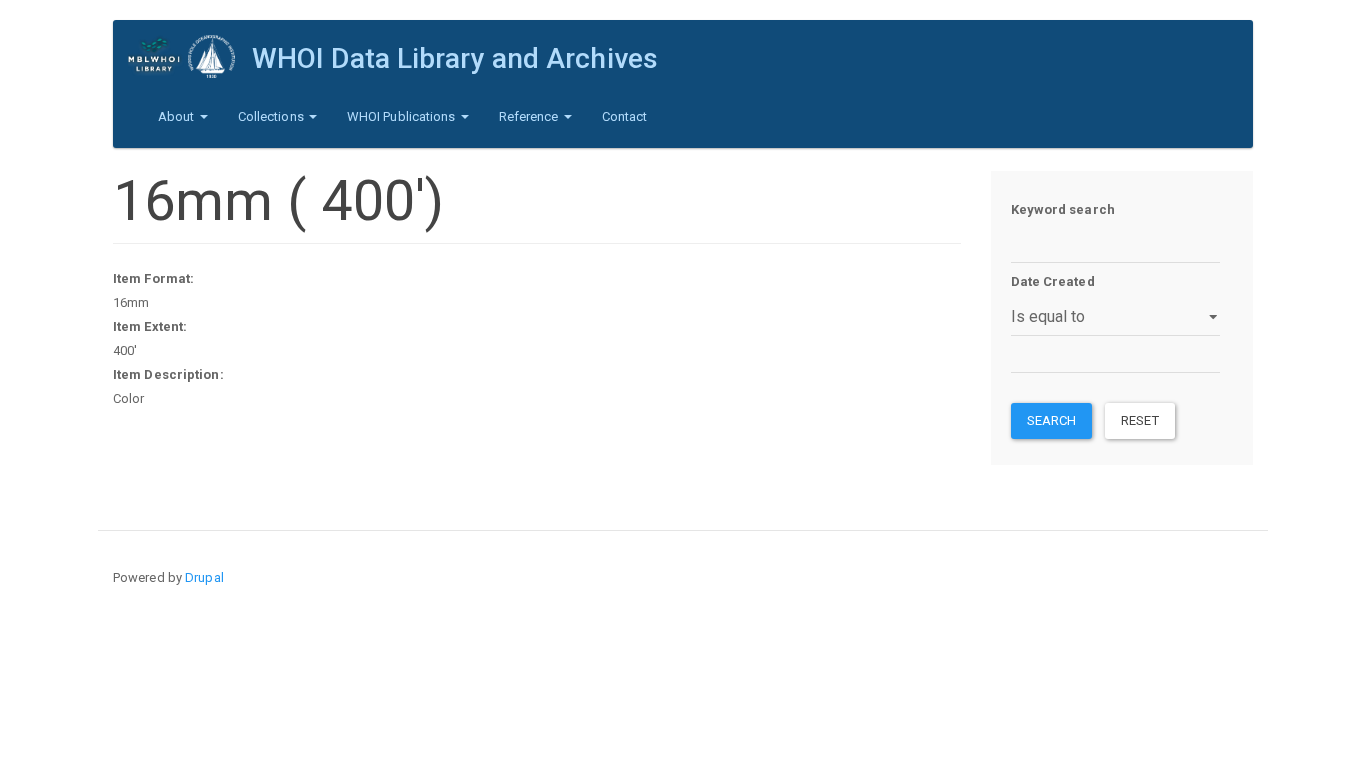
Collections (272, 116)
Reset (1140, 420)
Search (1052, 420)
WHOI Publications (403, 116)
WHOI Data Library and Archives (455, 58)
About (178, 116)
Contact (625, 116)
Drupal (204, 577)
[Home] (190, 56)
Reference (530, 116)
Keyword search (1063, 209)
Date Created (1053, 281)
